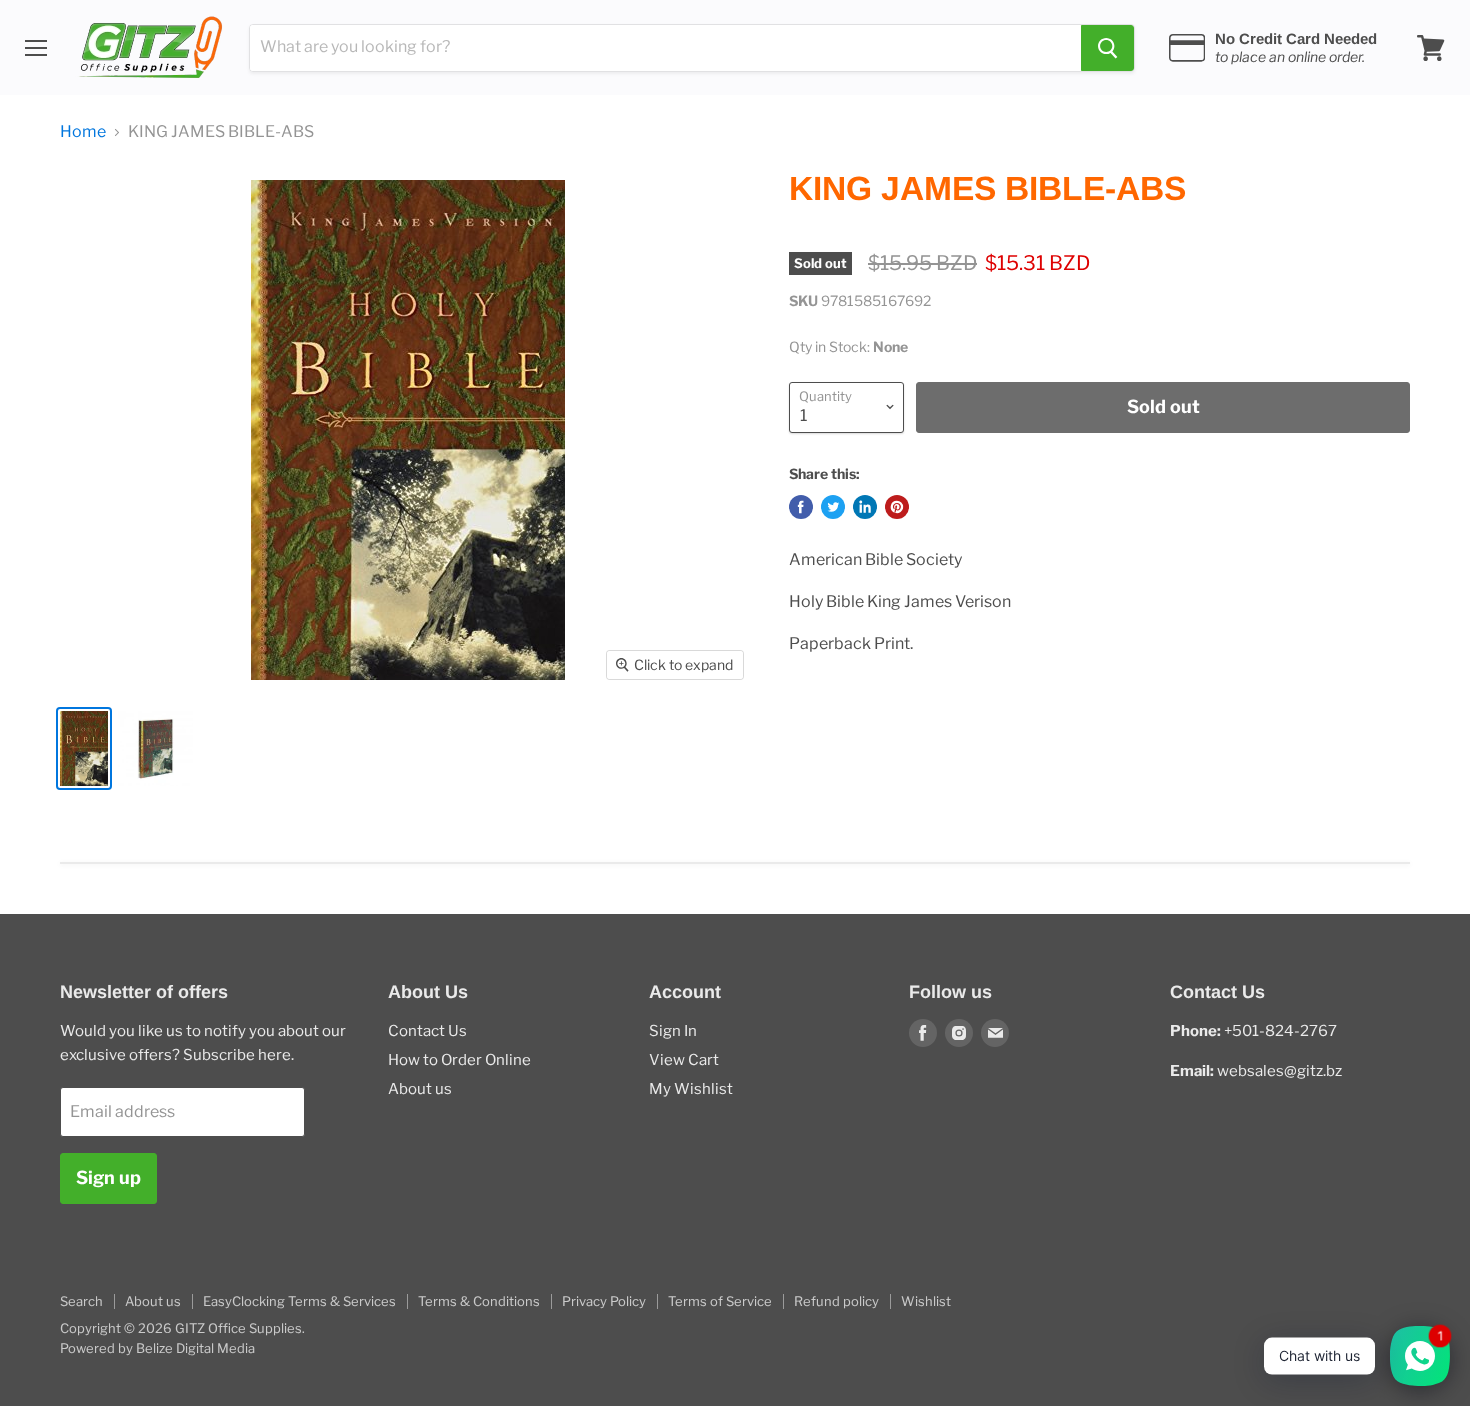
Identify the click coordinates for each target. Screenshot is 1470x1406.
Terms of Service (720, 1301)
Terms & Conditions (479, 1301)
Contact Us (427, 1031)
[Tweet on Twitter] (833, 507)
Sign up (108, 1177)
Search (81, 1301)
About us (420, 1089)
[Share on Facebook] (801, 507)
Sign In (673, 1031)
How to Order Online (459, 1060)
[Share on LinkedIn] (865, 507)
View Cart (684, 1060)
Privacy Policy (604, 1301)
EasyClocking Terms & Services (299, 1301)
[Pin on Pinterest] (897, 507)
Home (83, 132)
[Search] (1107, 48)
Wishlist (926, 1301)
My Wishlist (691, 1089)
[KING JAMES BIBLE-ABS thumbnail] (84, 748)
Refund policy (836, 1301)
